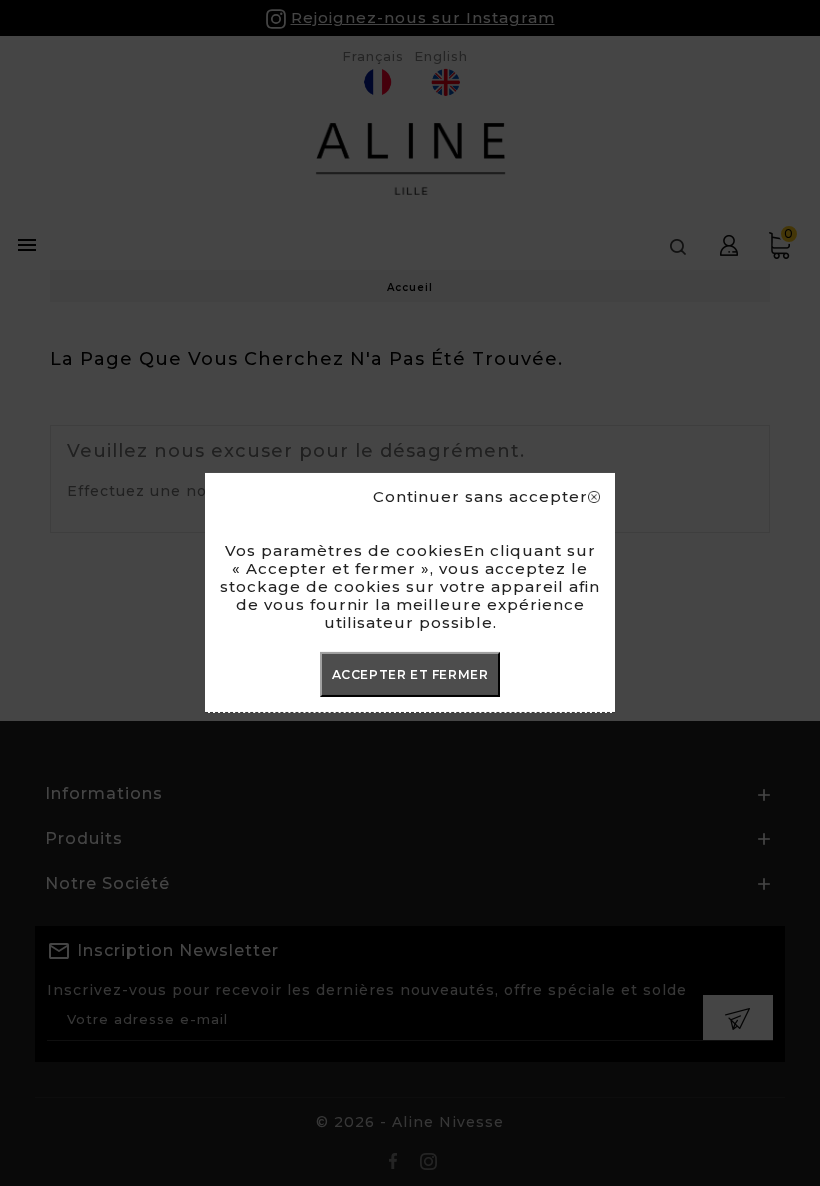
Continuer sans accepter (480, 497)
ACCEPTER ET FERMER (410, 674)
